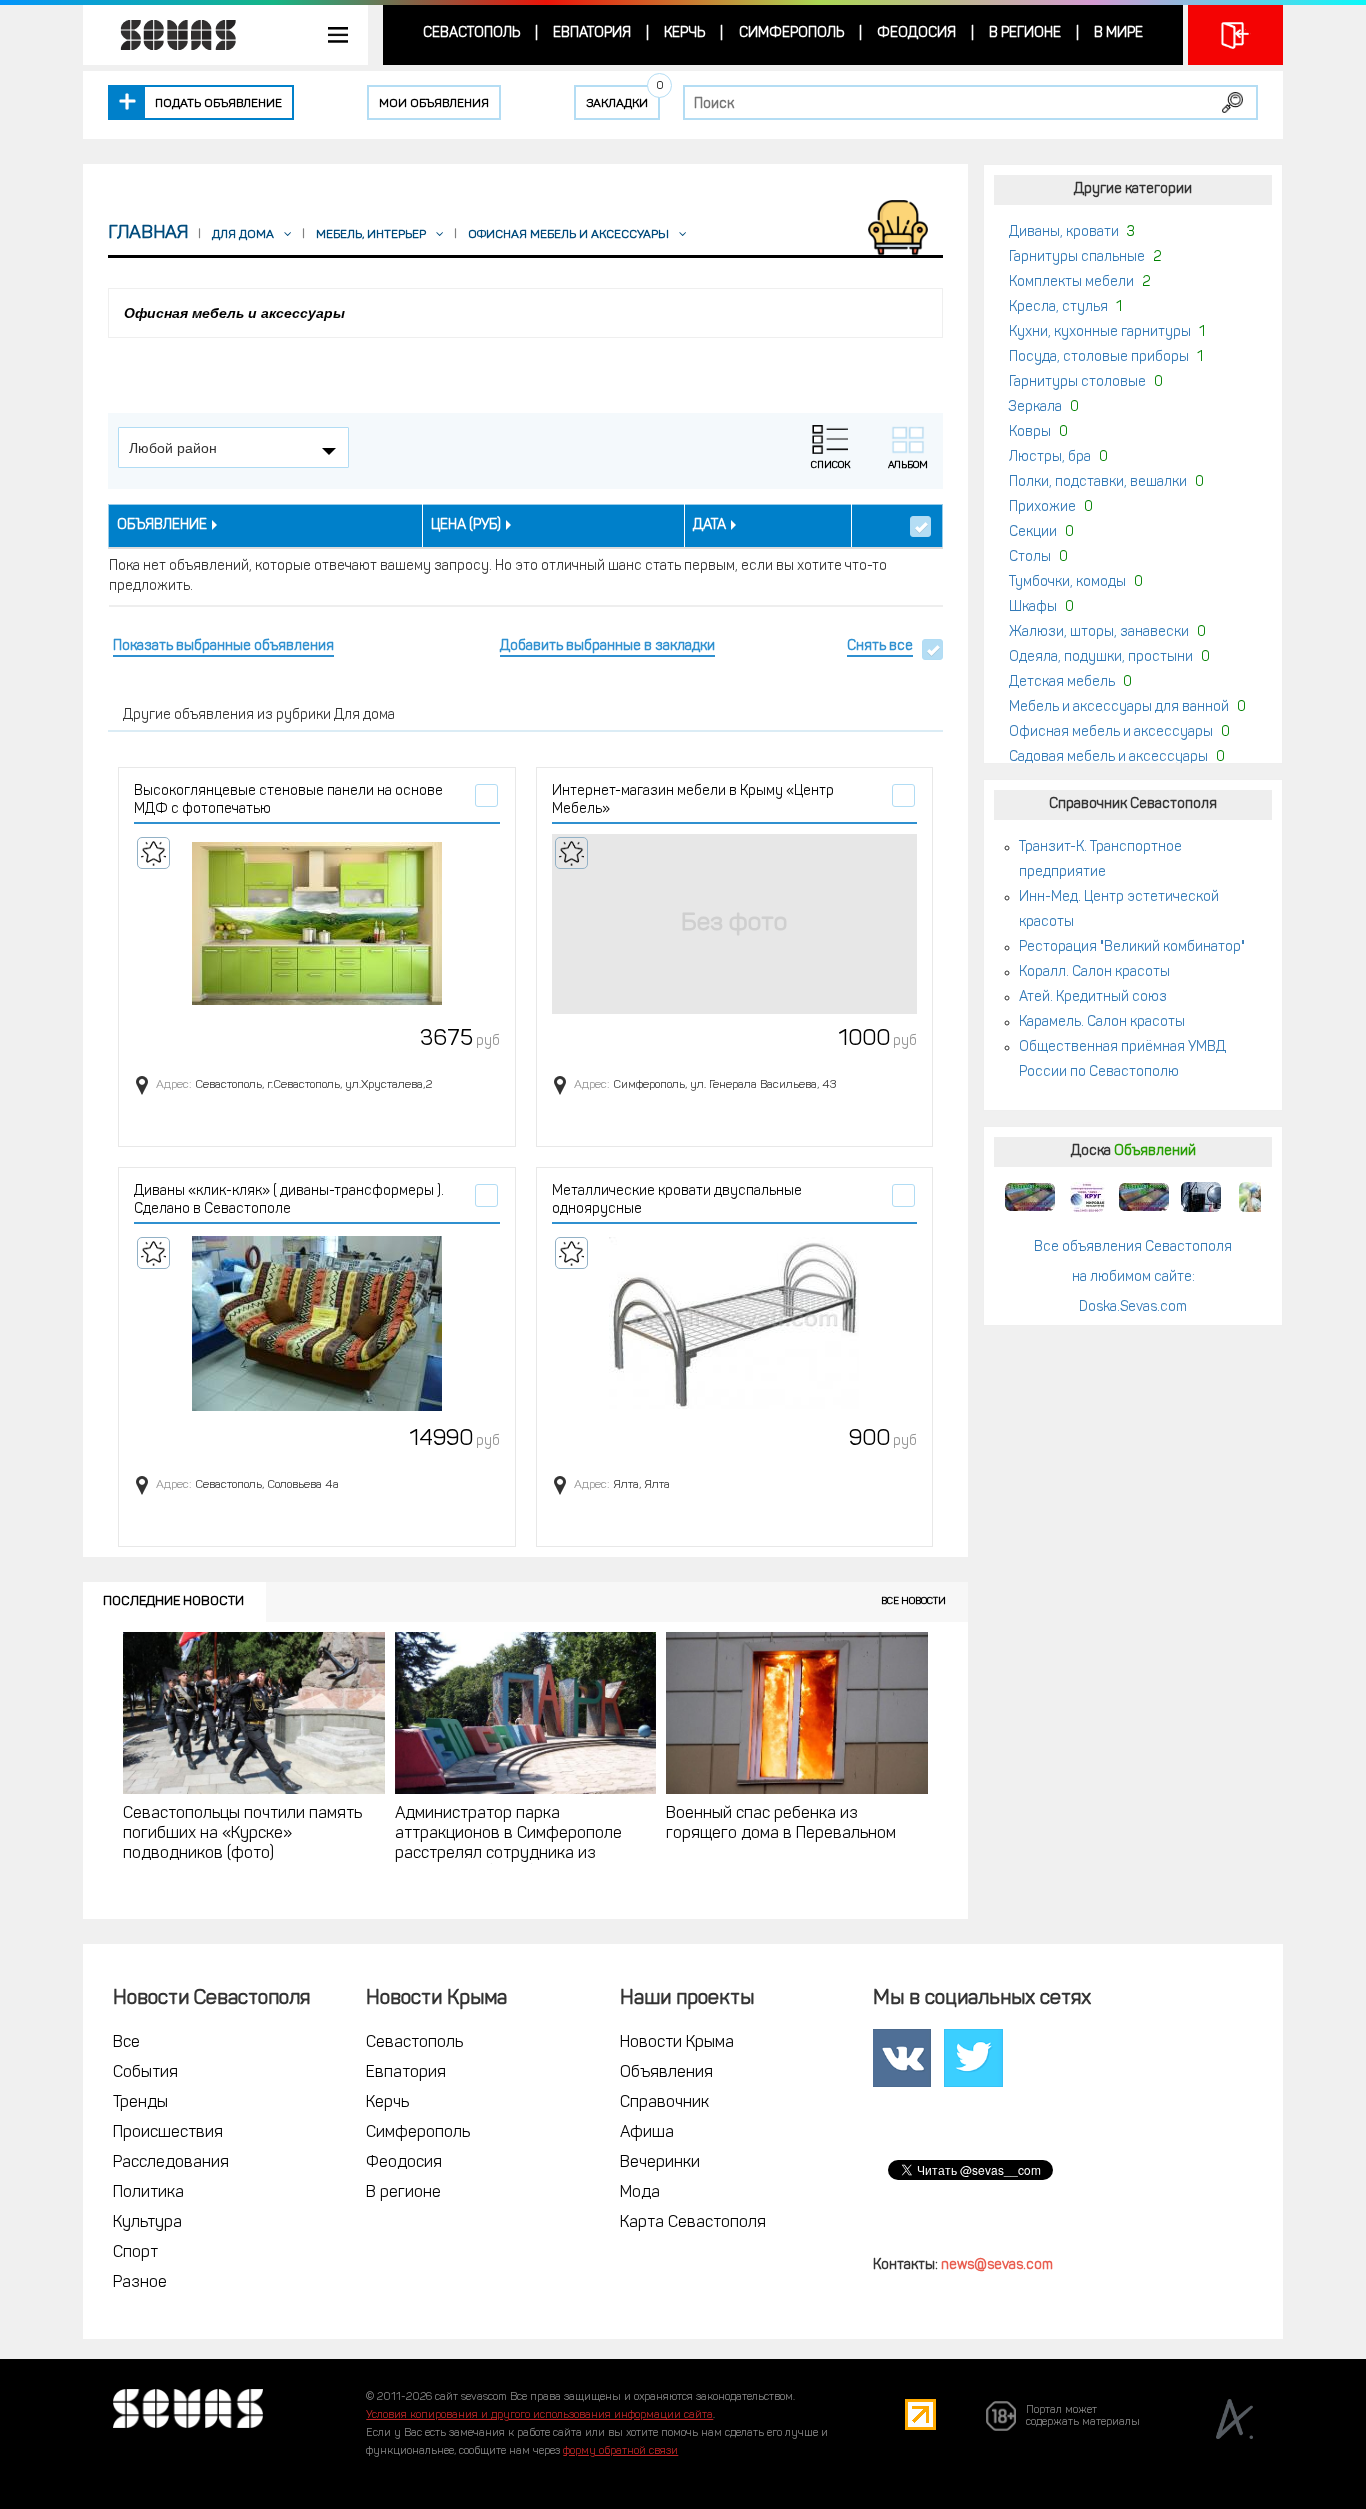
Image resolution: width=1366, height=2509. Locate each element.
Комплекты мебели (1071, 282)
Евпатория (592, 33)
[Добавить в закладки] (153, 853)
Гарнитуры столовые (1077, 382)
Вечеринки (660, 2163)
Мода (640, 2193)
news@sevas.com (997, 2265)
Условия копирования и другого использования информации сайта (539, 2415)
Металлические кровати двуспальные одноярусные (677, 1200)
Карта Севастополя (693, 2223)
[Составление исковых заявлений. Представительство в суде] (1201, 1197)
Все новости (913, 1601)
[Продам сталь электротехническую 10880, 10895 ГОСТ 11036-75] (1087, 1197)
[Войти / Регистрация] (1235, 35)
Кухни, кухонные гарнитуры (1100, 332)
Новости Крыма (677, 2043)
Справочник (664, 2103)
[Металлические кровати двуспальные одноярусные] (735, 1324)
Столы (1030, 557)
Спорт (135, 2253)
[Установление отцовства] (1258, 1197)
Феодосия (916, 33)
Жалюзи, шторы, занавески (1099, 632)
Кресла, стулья (1058, 307)
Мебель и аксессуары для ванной (1119, 707)
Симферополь (791, 33)
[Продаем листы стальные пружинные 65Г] (1030, 1197)
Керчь (684, 33)
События (145, 2073)
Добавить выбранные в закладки (607, 646)
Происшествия (168, 2133)
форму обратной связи (620, 2451)
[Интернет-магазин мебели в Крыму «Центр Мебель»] (735, 924)
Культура (147, 2223)
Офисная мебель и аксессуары (1111, 732)
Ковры (1030, 432)
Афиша (647, 2133)
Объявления (666, 2073)
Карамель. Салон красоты (1102, 1022)
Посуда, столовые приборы (1099, 357)
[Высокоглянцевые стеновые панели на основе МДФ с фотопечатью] (317, 924)
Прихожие (1042, 507)
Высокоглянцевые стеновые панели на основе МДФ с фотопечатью (288, 800)
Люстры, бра (1050, 457)
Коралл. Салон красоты (1094, 972)
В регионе (1025, 33)
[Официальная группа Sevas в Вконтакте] (902, 2059)
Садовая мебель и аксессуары (1108, 757)
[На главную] (168, 35)
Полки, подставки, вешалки (1098, 482)
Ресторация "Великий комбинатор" (1132, 947)
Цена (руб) (466, 525)
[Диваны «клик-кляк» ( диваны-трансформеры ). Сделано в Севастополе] (317, 1324)
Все (126, 2043)
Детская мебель (1062, 682)
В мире (1118, 33)
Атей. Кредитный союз (1093, 997)
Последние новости (173, 1601)
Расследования (171, 2163)
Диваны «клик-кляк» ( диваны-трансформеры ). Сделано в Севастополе (289, 1200)
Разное (140, 2283)
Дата (709, 525)
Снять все (880, 646)
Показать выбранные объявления (223, 646)
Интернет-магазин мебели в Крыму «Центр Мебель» (693, 800)
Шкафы (1033, 607)
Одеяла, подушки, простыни (1101, 657)
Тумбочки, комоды (1067, 582)
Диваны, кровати (1064, 232)
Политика (148, 2193)
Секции (1033, 532)
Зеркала (1035, 407)
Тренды (140, 2103)
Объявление (162, 525)
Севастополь (471, 33)
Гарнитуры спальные (1077, 257)
